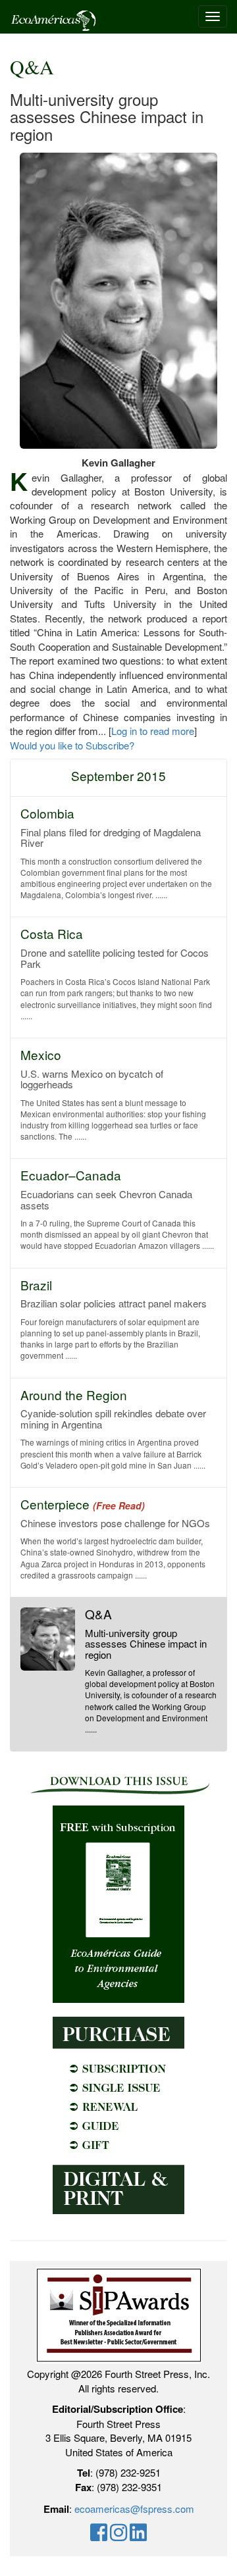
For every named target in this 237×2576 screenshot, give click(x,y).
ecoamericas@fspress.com (134, 2509)
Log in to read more (153, 731)
